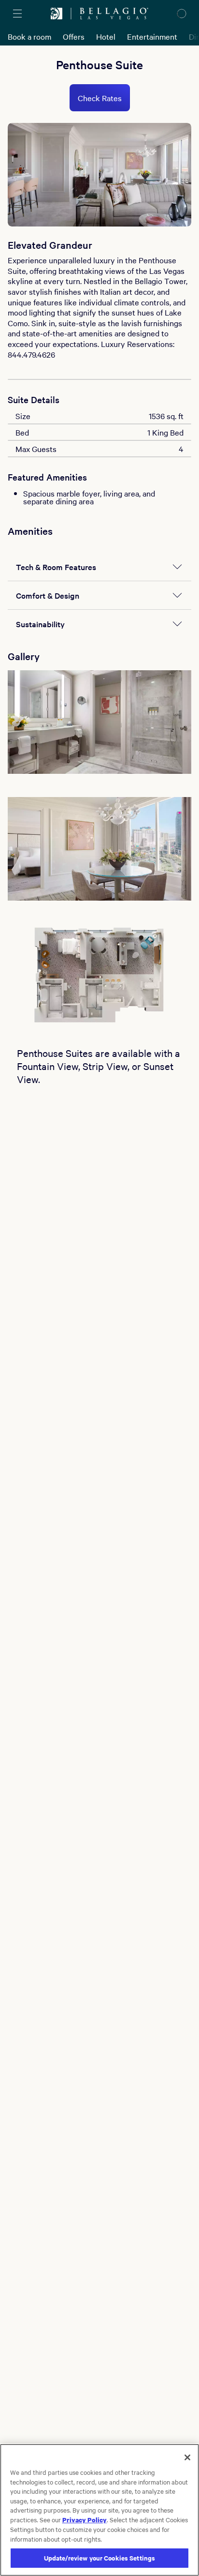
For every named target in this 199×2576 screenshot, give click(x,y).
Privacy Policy (85, 2519)
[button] (99, 722)
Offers (74, 36)
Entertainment (152, 36)
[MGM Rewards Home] (57, 14)
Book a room (29, 36)
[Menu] (17, 14)
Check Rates (100, 98)
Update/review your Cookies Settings (100, 2558)
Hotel (106, 36)
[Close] (187, 2457)
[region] (99, 2510)
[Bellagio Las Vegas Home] (114, 14)
